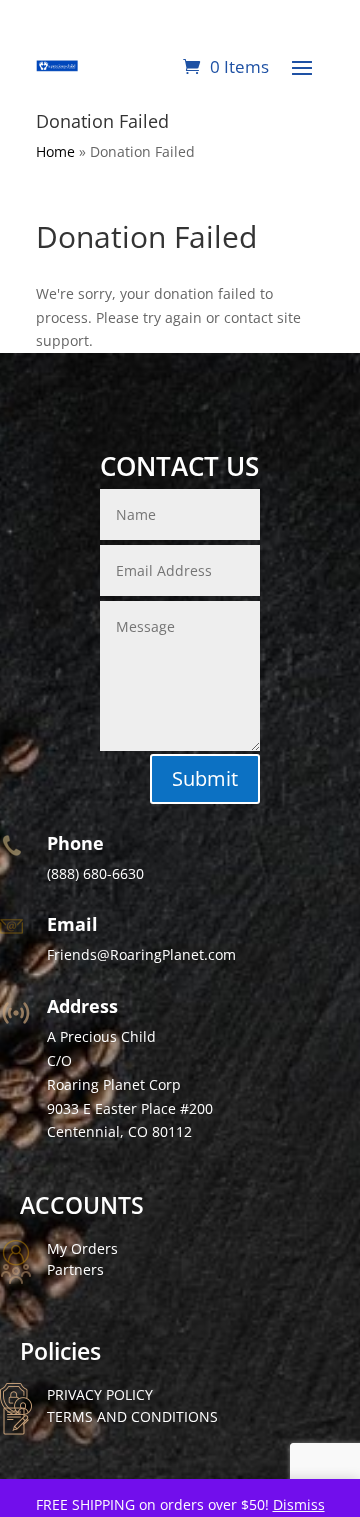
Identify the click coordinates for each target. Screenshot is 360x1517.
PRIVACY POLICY (100, 1394)
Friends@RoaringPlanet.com (141, 954)
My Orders (82, 1248)
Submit (205, 778)
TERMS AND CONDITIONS (132, 1416)
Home (55, 151)
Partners (75, 1269)
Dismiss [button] (299, 1504)
